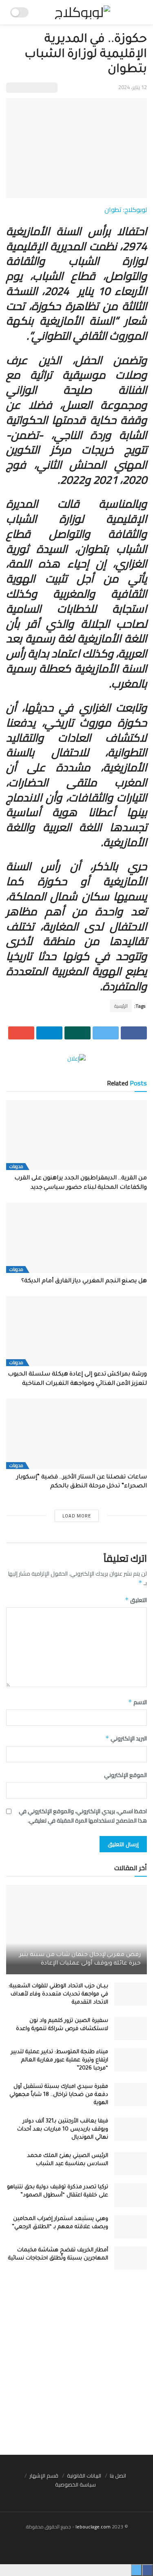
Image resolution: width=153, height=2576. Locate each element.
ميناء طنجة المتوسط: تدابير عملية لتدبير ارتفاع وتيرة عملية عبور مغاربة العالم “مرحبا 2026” (60, 2060)
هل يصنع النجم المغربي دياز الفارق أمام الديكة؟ (83, 1281)
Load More (77, 1516)
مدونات (16, 1167)
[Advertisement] (76, 2366)
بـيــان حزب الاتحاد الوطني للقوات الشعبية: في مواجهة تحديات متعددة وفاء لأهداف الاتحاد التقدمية (58, 1994)
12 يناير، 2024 (133, 87)
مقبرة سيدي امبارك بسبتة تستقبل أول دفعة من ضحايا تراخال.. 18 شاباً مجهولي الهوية (59, 2095)
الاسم (137, 1702)
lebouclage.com (93, 2527)
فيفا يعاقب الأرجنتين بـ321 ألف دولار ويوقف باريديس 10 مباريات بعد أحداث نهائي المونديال (63, 2130)
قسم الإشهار (44, 2476)
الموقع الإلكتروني (125, 1775)
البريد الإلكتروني (126, 1738)
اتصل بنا (118, 2476)
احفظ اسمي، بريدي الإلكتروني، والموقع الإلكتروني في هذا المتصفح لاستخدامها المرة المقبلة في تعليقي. (83, 1816)
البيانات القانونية (84, 2476)
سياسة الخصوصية (75, 2484)
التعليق (136, 1600)
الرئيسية (121, 1006)
